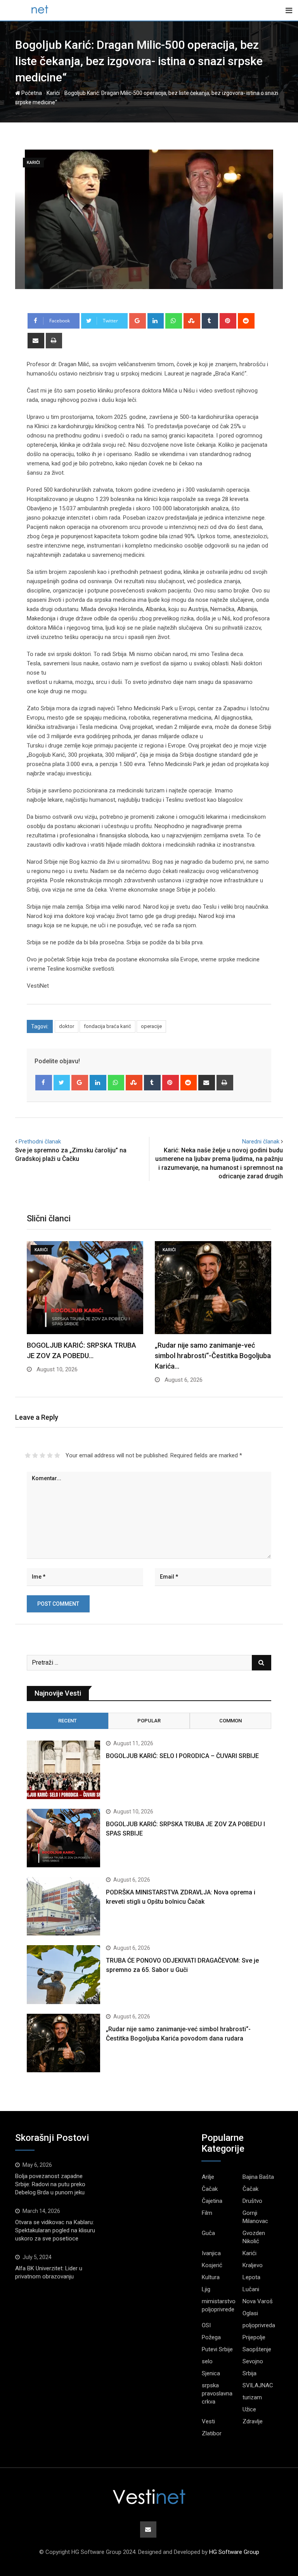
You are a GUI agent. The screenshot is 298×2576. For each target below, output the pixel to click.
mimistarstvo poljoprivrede (219, 2305)
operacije (151, 1026)
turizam (252, 2397)
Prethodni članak (40, 1142)
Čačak (210, 2189)
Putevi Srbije (217, 2349)
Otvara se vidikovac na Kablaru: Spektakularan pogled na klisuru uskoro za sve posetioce (55, 2230)
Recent (68, 1721)
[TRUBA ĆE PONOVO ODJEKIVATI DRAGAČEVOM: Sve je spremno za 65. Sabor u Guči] (63, 1974)
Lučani (251, 2289)
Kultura (211, 2277)
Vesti (208, 2421)
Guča (208, 2233)
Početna (31, 93)
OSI (206, 2325)
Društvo (252, 2201)
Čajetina (212, 2201)
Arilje (208, 2177)
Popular (149, 1721)
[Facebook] (44, 1083)
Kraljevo (253, 2265)
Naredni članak (261, 1142)
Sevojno (253, 2361)
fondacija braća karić (107, 1026)
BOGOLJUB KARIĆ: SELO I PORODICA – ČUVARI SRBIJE (182, 1756)
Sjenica (211, 2373)
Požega (211, 2337)
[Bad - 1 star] (28, 1455)
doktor (67, 1026)
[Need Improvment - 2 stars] (35, 1455)
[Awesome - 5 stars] (57, 1455)
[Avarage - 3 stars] (42, 1455)
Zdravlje (253, 2421)
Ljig (206, 2289)
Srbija (249, 2373)
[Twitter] (62, 1083)
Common (230, 1721)
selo (207, 2361)
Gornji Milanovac (255, 2217)
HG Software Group (234, 2552)
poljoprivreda (259, 2325)
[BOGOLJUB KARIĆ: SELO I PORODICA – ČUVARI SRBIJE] (63, 1770)
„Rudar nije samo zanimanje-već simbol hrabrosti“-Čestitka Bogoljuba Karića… (213, 1356)
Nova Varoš (258, 2301)
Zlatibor (212, 2433)
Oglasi (250, 2313)
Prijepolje (254, 2337)
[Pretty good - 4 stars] (50, 1455)
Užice (249, 2409)
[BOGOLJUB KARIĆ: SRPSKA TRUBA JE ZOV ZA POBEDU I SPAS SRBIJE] (63, 1838)
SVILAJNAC (258, 2385)
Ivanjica (211, 2253)
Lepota (251, 2277)
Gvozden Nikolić (254, 2237)
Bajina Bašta (258, 2177)
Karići (53, 93)
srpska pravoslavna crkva (217, 2393)
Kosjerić (212, 2265)
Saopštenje (257, 2349)
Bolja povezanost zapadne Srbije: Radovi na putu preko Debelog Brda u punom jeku (50, 2184)
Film (207, 2213)
